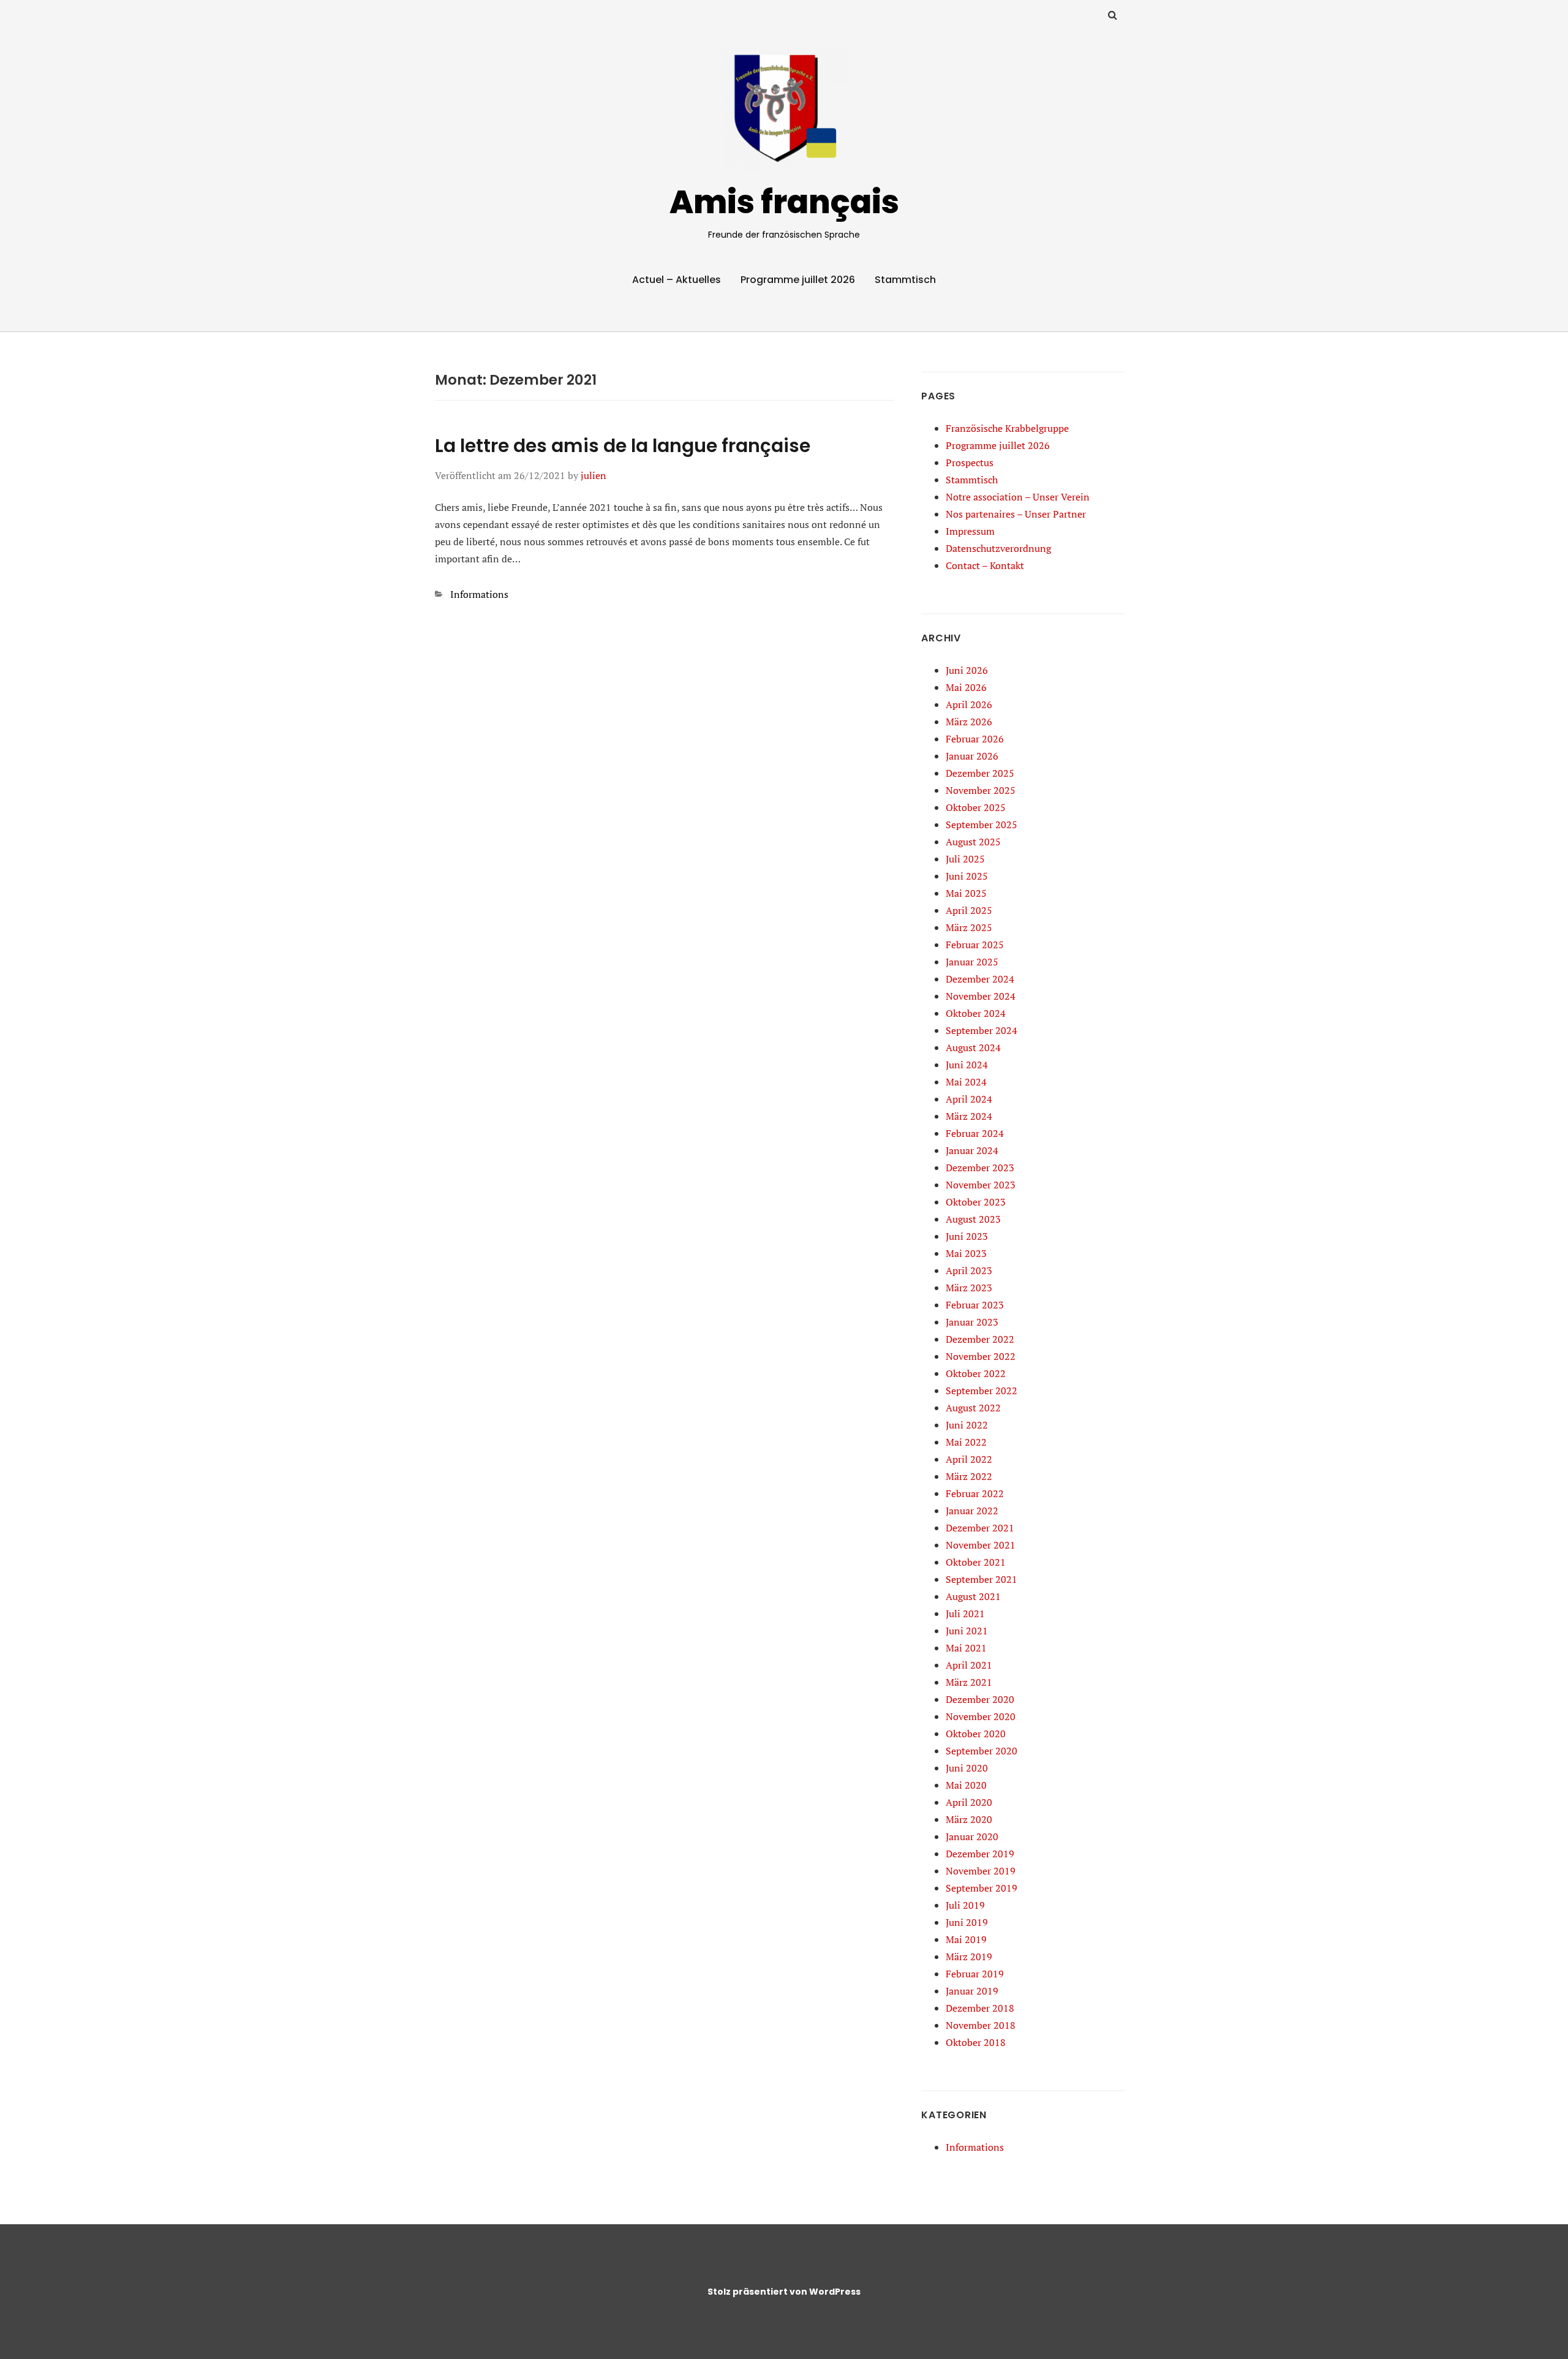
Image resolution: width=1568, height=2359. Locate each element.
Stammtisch (905, 280)
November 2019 (981, 1871)
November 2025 (981, 790)
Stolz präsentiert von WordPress (784, 2292)
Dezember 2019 (980, 1854)
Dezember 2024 (980, 979)
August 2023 (973, 1219)
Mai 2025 (966, 893)
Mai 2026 (966, 687)
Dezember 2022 (980, 1339)
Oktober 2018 (976, 2042)
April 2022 (969, 1459)
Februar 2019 (975, 1974)
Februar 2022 (975, 1493)
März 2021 (969, 1682)
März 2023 (969, 1288)
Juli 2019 (965, 1905)
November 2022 (981, 1356)
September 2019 (982, 1888)
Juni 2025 (967, 876)
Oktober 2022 (976, 1373)
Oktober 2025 (976, 807)
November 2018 (981, 2025)
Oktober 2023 (976, 1202)
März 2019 (969, 1957)
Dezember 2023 (980, 1168)
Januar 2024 (972, 1150)
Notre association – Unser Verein (1018, 497)
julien (594, 475)
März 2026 (969, 722)
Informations (479, 594)
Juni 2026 (967, 670)
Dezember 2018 (980, 2008)
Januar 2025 (972, 962)
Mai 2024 (966, 1082)
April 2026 (969, 704)
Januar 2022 (972, 1511)
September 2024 (982, 1030)
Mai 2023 (966, 1253)
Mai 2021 (966, 1648)
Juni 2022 (967, 1425)
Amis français (784, 202)
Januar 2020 (972, 1836)
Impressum (970, 531)
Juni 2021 (967, 1631)
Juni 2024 (967, 1065)
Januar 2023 (972, 1322)
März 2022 (969, 1476)
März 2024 (969, 1116)
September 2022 (982, 1391)
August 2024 (973, 1047)
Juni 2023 (967, 1236)
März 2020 (969, 1819)
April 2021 (969, 1665)
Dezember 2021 (980, 1528)
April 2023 (969, 1270)
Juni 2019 (967, 1922)
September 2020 (982, 1751)
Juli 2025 (965, 859)
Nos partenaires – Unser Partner (1016, 514)
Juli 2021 (965, 1614)
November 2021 (981, 1545)
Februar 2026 (975, 739)
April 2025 (969, 910)
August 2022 (973, 1408)
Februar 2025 (975, 945)
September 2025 (982, 825)
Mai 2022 (966, 1442)
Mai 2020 (966, 1785)
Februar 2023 (975, 1305)
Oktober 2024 (976, 1013)
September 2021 (982, 1579)
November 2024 (981, 996)
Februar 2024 (975, 1133)
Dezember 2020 (980, 1699)
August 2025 (973, 842)
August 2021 (973, 1596)
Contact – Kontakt (985, 565)
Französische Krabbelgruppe (1007, 428)
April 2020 (969, 1802)
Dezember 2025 (980, 773)
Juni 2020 (967, 1768)
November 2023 (981, 1185)
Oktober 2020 (976, 1734)
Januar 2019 (972, 1991)
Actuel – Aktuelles (677, 280)
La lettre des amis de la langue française (623, 446)
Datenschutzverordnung (998, 548)
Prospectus (970, 462)
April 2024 (969, 1099)
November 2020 (981, 1716)
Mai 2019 (966, 1939)
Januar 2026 (972, 756)
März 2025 (969, 927)
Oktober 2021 (976, 1562)
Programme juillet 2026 (798, 280)
